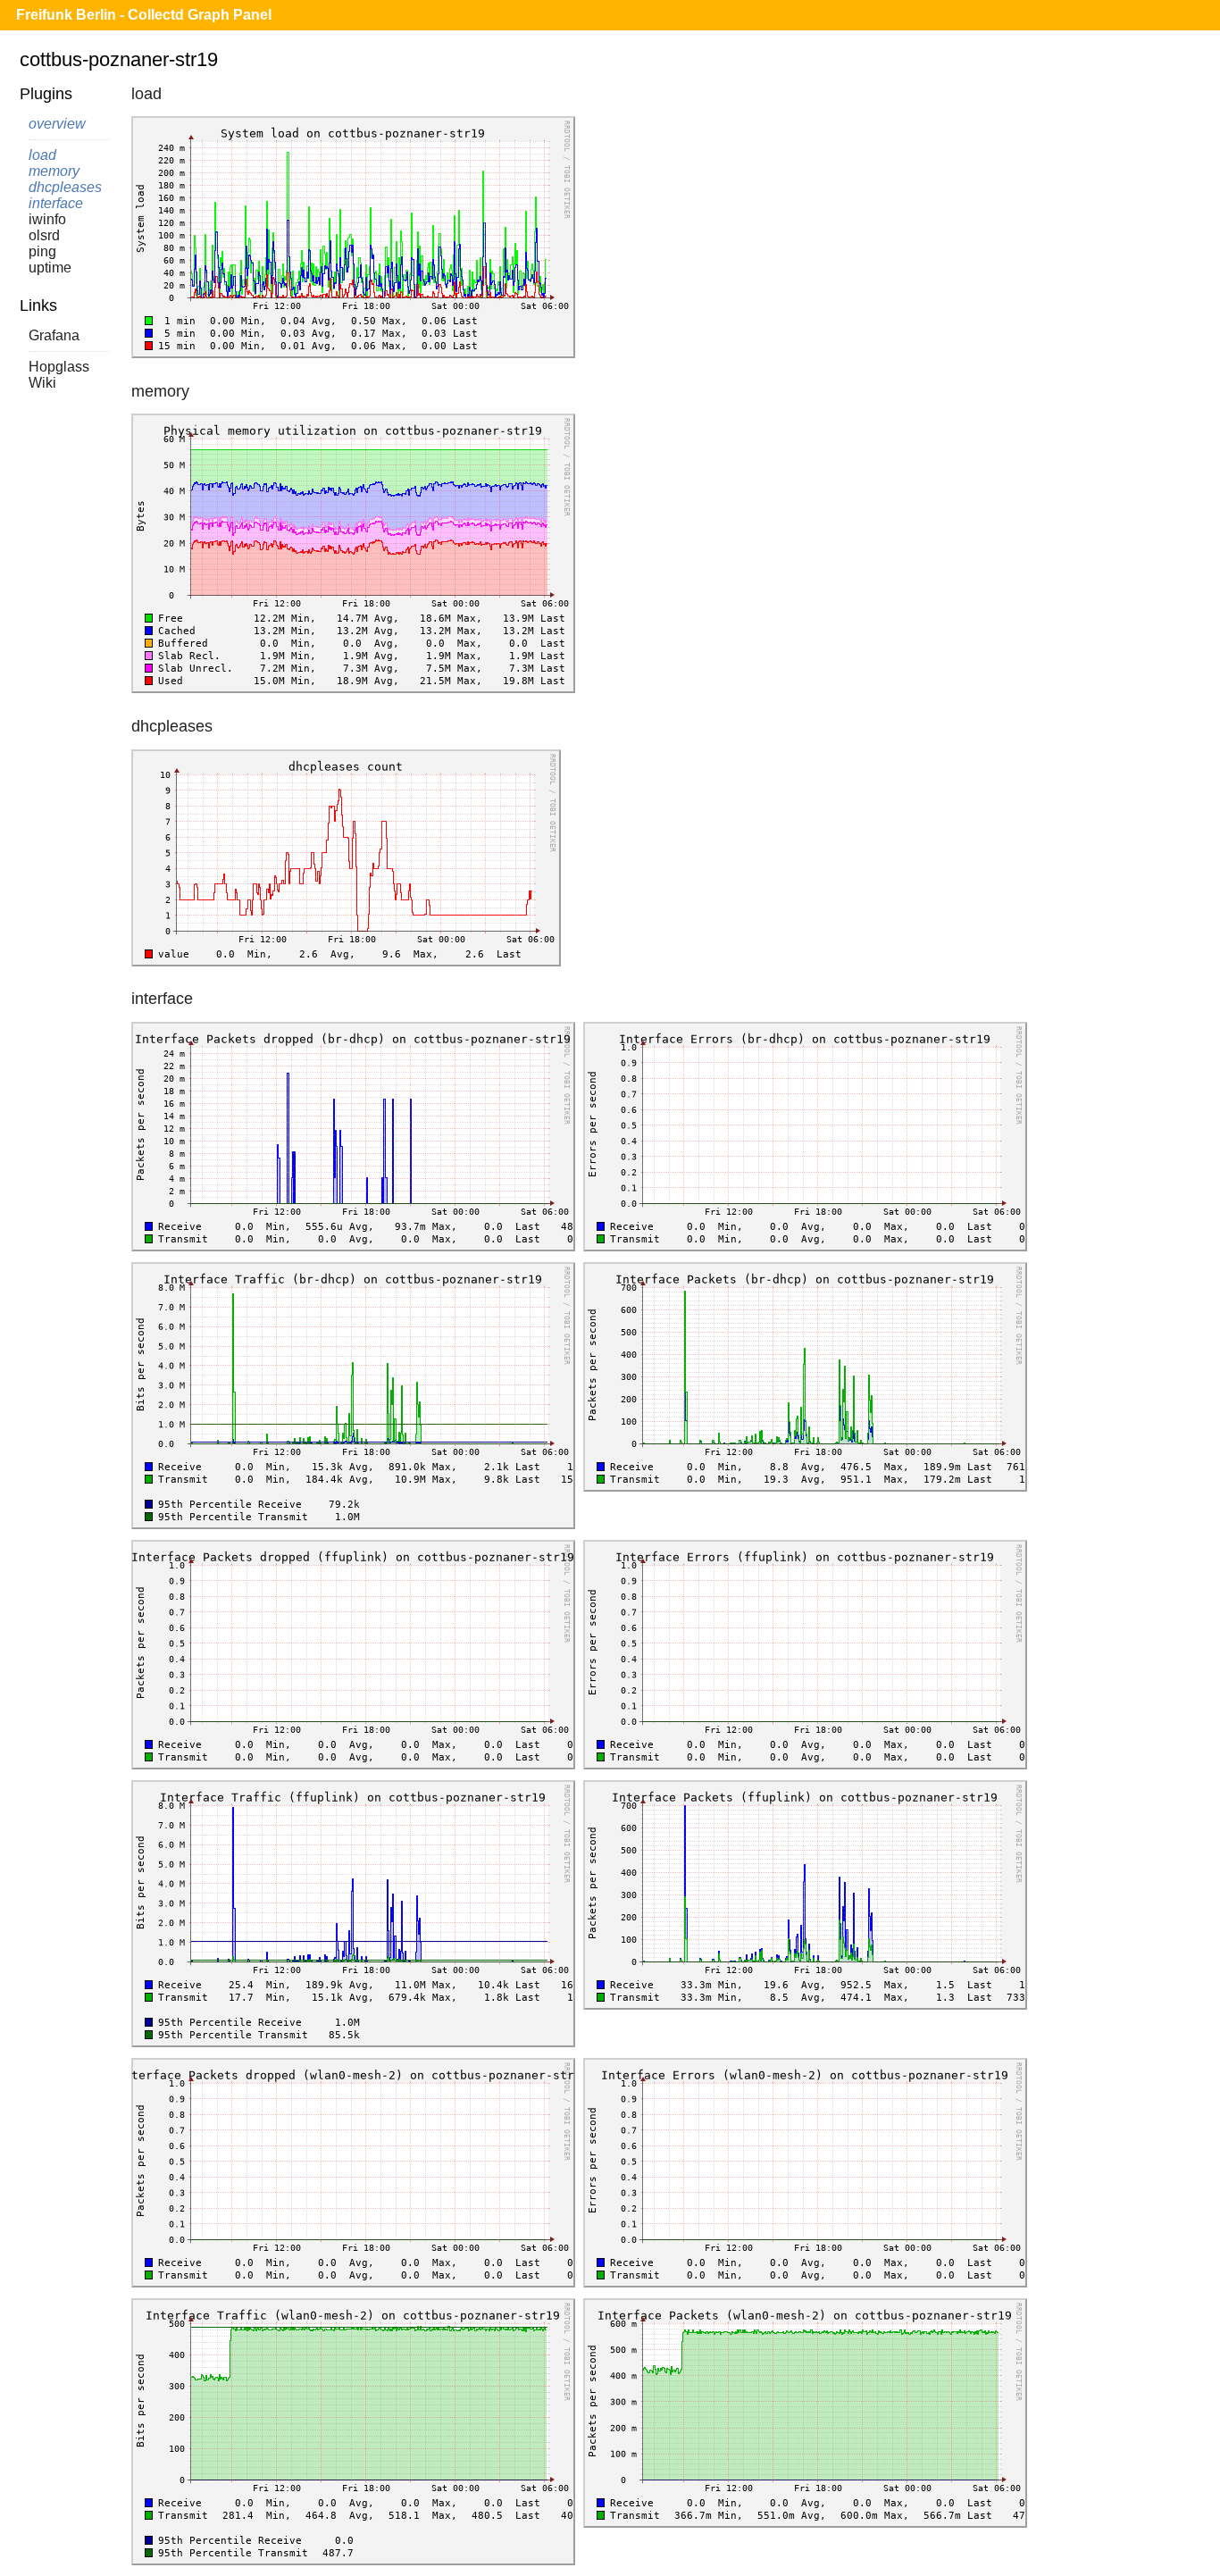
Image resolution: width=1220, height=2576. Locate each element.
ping (42, 251)
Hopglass (59, 367)
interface (56, 203)
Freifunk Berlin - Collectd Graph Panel (144, 15)
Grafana (54, 335)
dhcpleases (65, 187)
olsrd (44, 235)
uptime (50, 268)
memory (54, 171)
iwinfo (47, 219)
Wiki (42, 383)
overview (57, 124)
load (42, 155)
